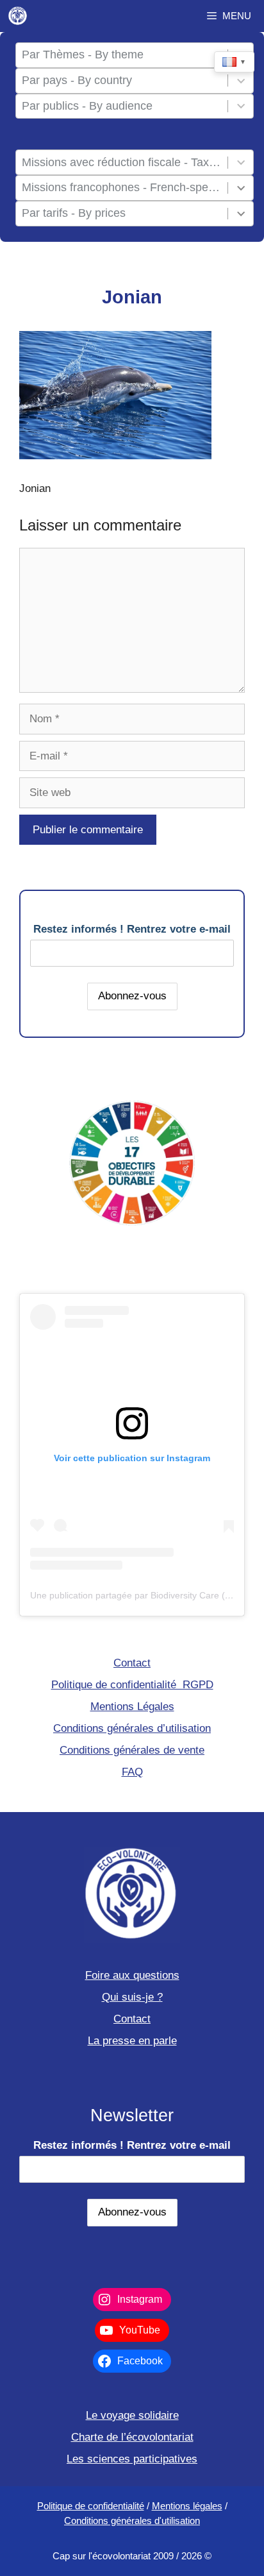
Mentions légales (187, 2506)
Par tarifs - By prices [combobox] (74, 213)
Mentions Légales (132, 1707)
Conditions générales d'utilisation (132, 2521)
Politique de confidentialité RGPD (132, 1685)
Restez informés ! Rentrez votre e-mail (132, 929)
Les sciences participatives (132, 2459)
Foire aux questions (132, 1975)
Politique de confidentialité (91, 2506)
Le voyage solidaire (132, 2415)
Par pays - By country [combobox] (77, 80)
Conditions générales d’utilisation (132, 1728)
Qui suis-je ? (132, 1997)
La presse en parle (132, 2041)
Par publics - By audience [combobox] (87, 106)
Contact (132, 1663)
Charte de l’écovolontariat (132, 2437)
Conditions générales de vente (132, 1750)
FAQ (132, 1772)
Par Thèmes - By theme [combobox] (83, 55)
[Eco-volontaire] (18, 16)
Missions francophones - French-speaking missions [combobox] (122, 187)
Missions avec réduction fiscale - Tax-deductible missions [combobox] (122, 162)
